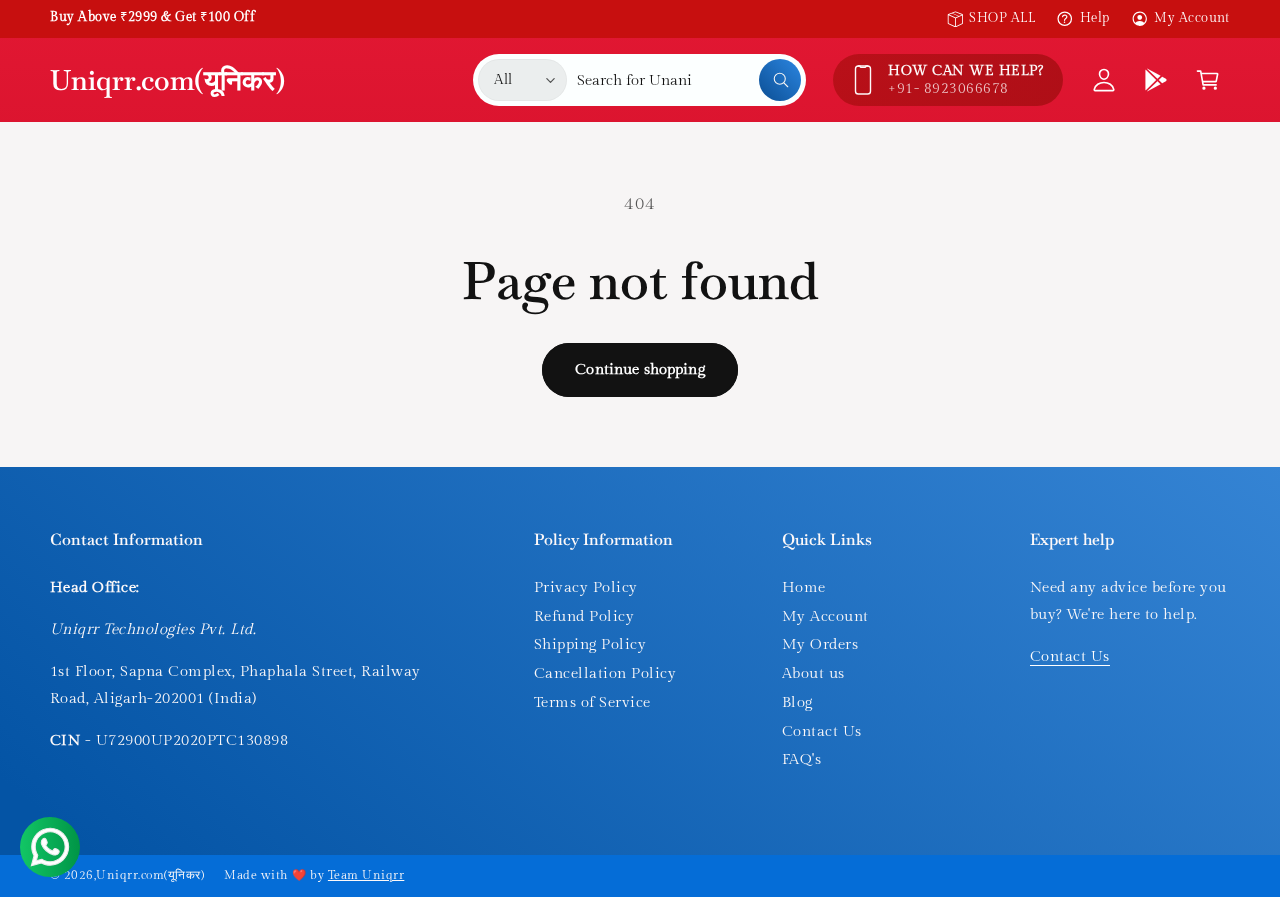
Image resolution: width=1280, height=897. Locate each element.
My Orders (820, 644)
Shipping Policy (590, 644)
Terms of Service (592, 702)
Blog (797, 702)
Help (1094, 18)
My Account (1192, 18)
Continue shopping (640, 369)
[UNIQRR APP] (1156, 80)
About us (813, 673)
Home (804, 587)
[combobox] (689, 80)
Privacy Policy (586, 587)
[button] (1208, 80)
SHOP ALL (1002, 18)
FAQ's (801, 759)
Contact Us (822, 731)
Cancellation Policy (605, 673)
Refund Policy (584, 616)
